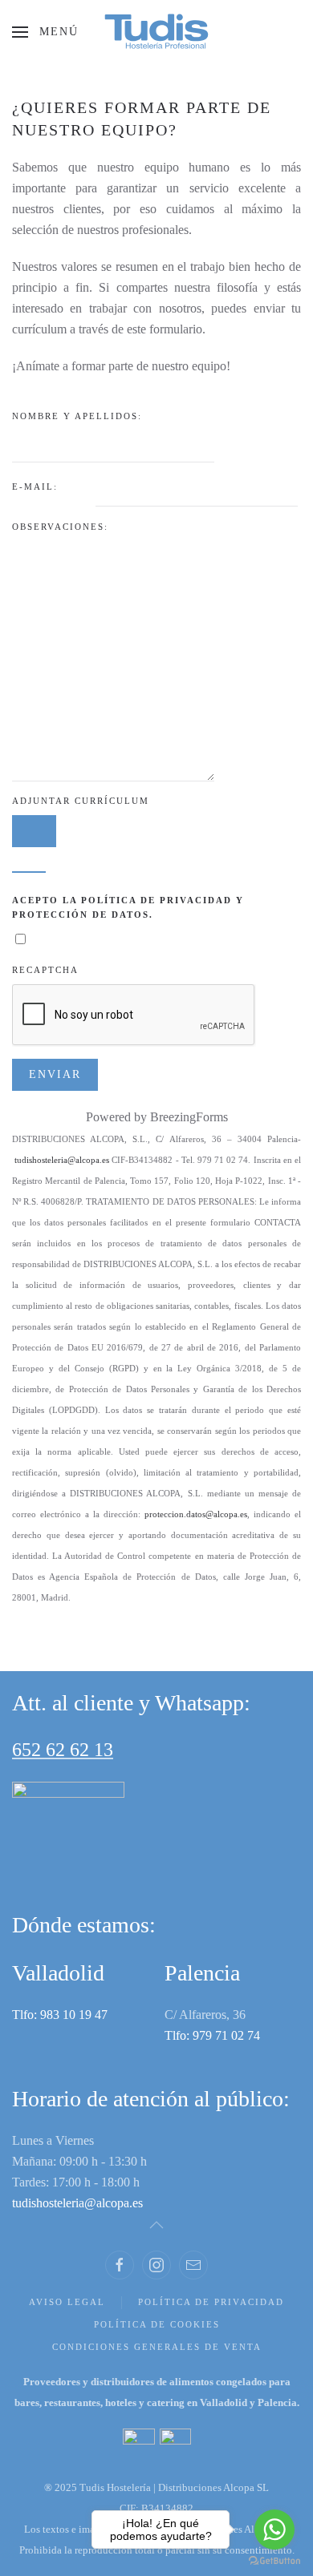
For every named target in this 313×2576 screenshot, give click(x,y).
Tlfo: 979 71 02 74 (212, 2035)
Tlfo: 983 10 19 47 (60, 2015)
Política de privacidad (211, 2302)
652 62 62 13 (63, 1750)
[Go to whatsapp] (274, 2530)
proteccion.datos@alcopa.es (196, 1514)
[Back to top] (156, 2225)
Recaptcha (45, 970)
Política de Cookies (157, 2324)
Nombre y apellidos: (79, 416)
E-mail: (37, 487)
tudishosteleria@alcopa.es (62, 1160)
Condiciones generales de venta (157, 2347)
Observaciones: (60, 527)
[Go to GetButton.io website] (274, 2560)
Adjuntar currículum (81, 801)
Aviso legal (67, 2302)
